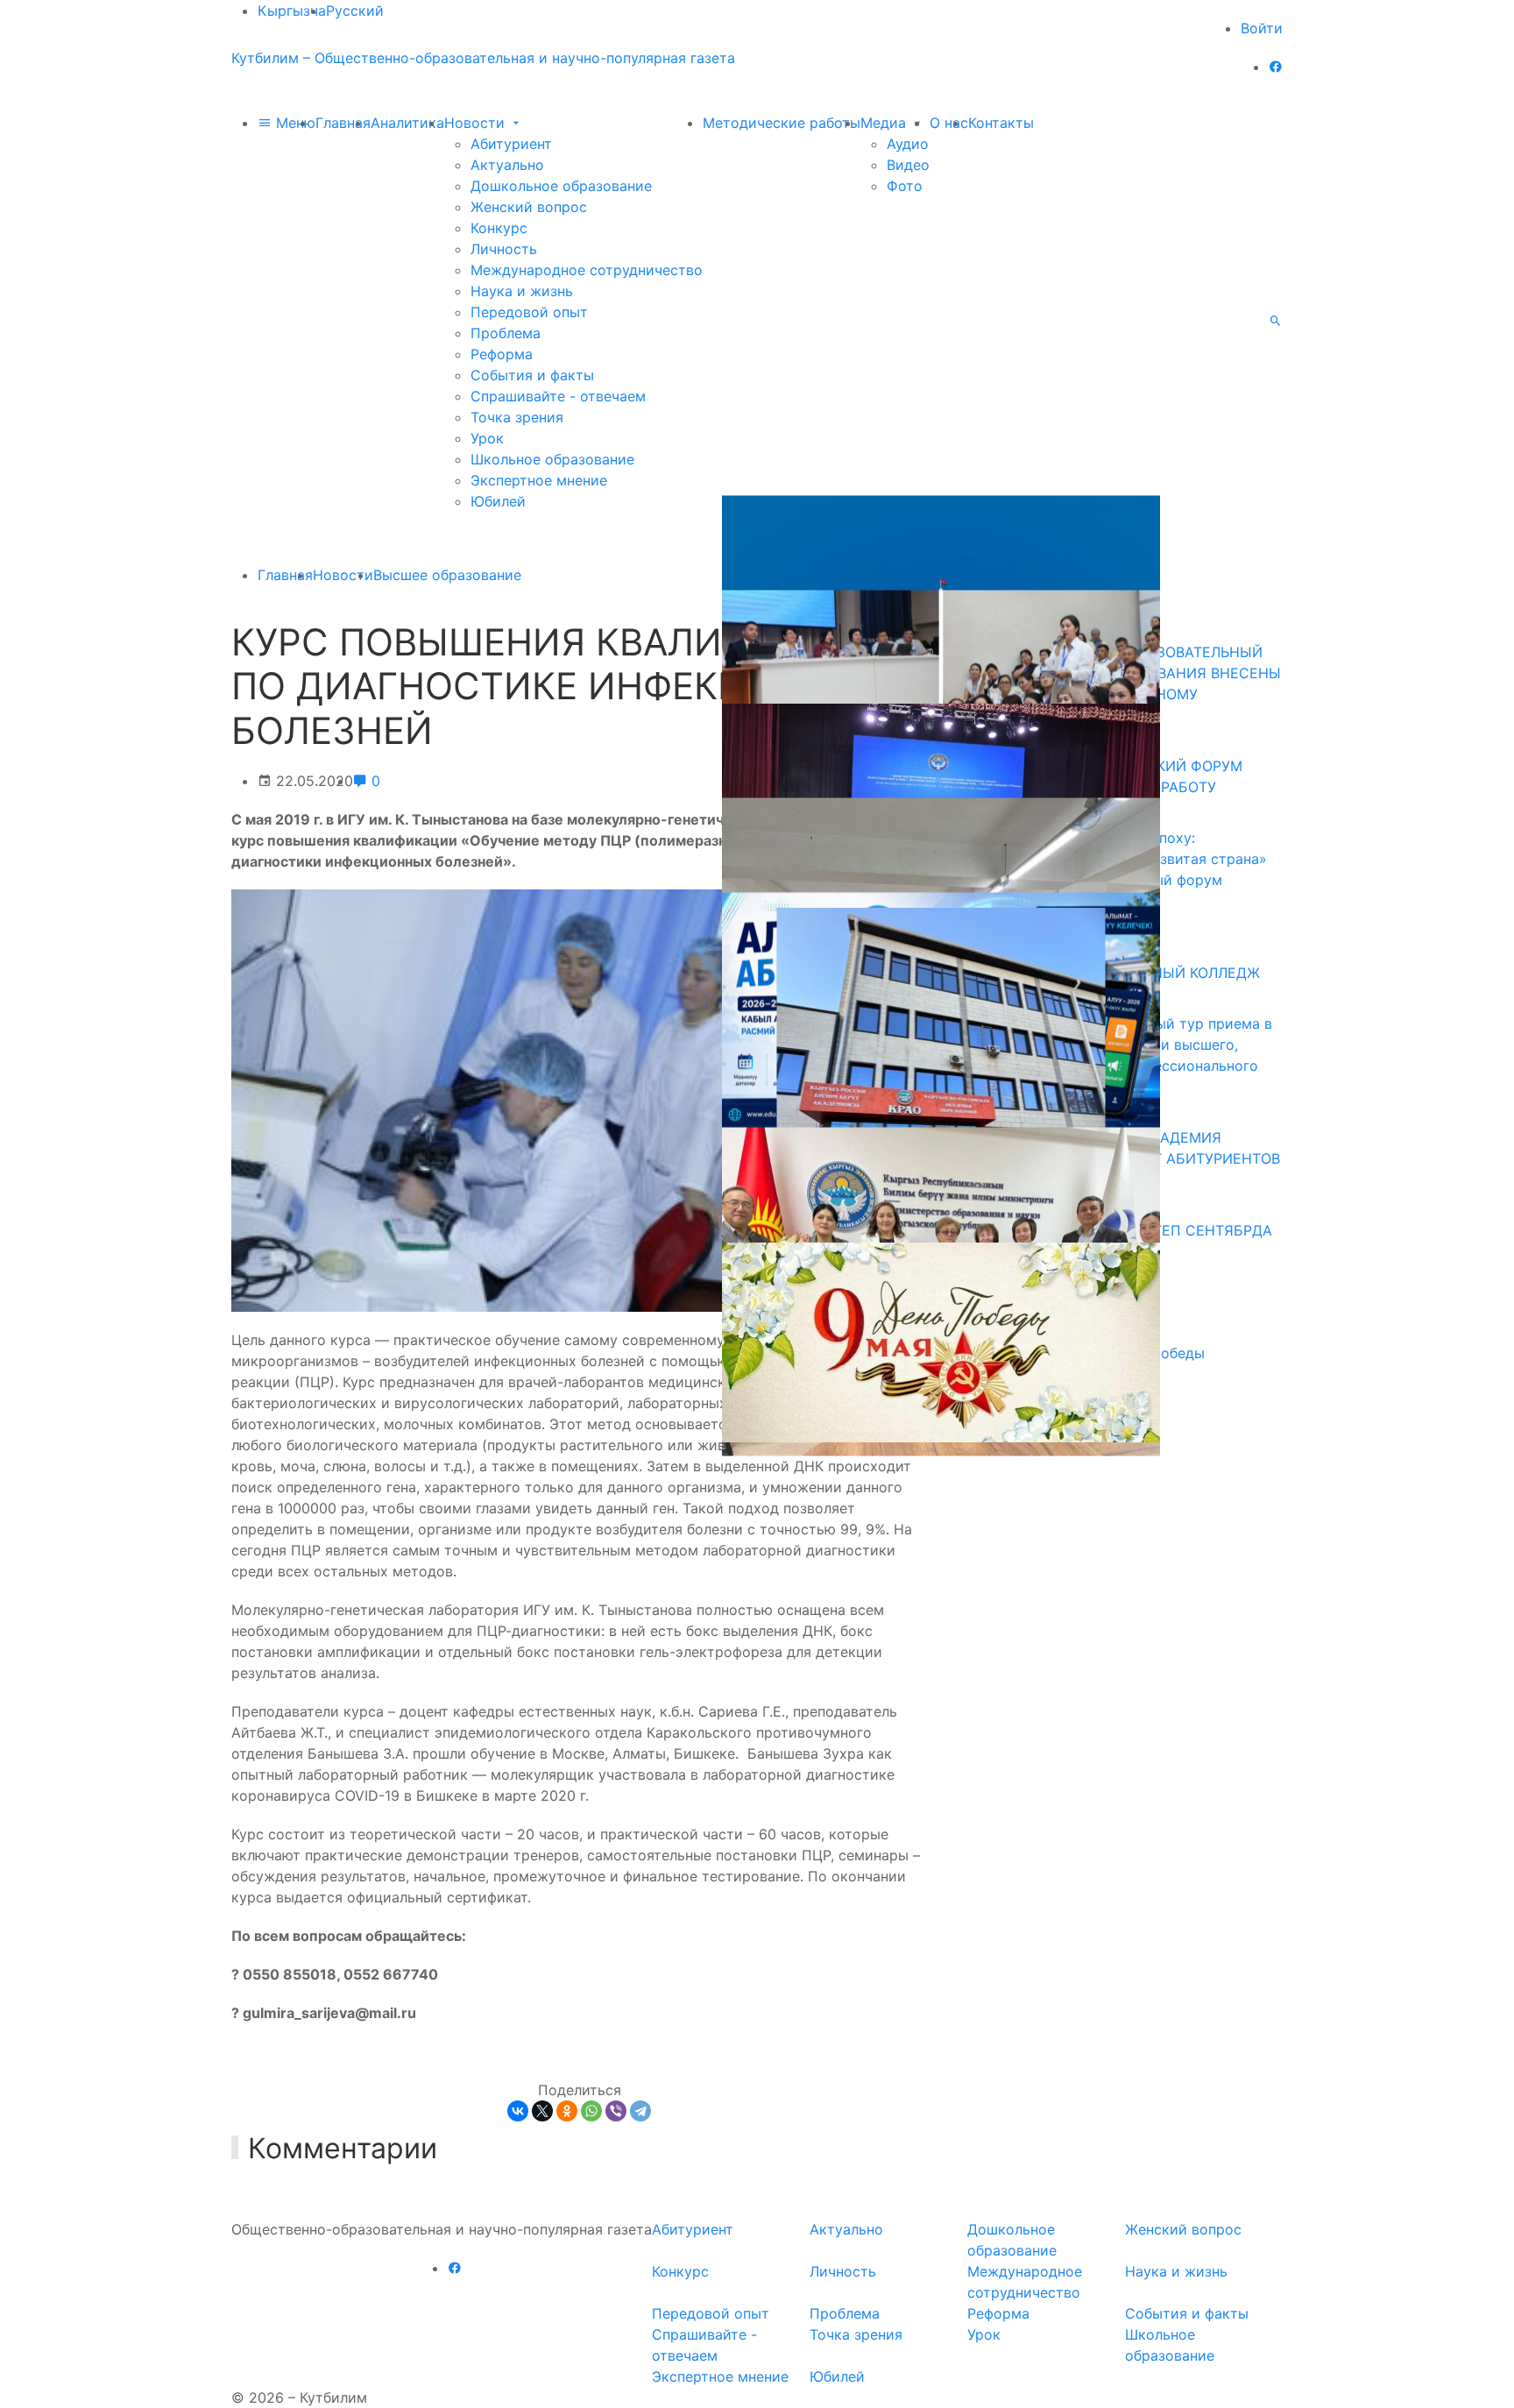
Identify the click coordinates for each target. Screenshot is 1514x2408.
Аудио (908, 144)
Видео (908, 165)
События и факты (532, 375)
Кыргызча (292, 11)
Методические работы (782, 123)
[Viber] (616, 2111)
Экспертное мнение (539, 480)
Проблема (506, 333)
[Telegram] (640, 2111)
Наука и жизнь (522, 291)
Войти (1262, 28)
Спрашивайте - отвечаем (558, 396)
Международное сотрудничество (587, 270)
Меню (294, 123)
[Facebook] (1276, 67)
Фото (905, 186)
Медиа (885, 123)
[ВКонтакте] (518, 2111)
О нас (949, 123)
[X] (542, 2111)
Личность (504, 249)
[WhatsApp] (591, 2111)
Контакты (1001, 123)
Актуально (507, 165)
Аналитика (407, 123)
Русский (355, 11)
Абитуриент (511, 144)
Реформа (502, 354)
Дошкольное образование (561, 186)
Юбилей (498, 501)
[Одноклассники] (567, 2111)
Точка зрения (517, 417)
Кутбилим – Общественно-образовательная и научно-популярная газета (483, 58)
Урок (487, 438)
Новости (477, 123)
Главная (343, 123)
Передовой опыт (529, 312)
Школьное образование (552, 459)
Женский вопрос (529, 207)
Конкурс (499, 228)
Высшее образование (447, 575)
